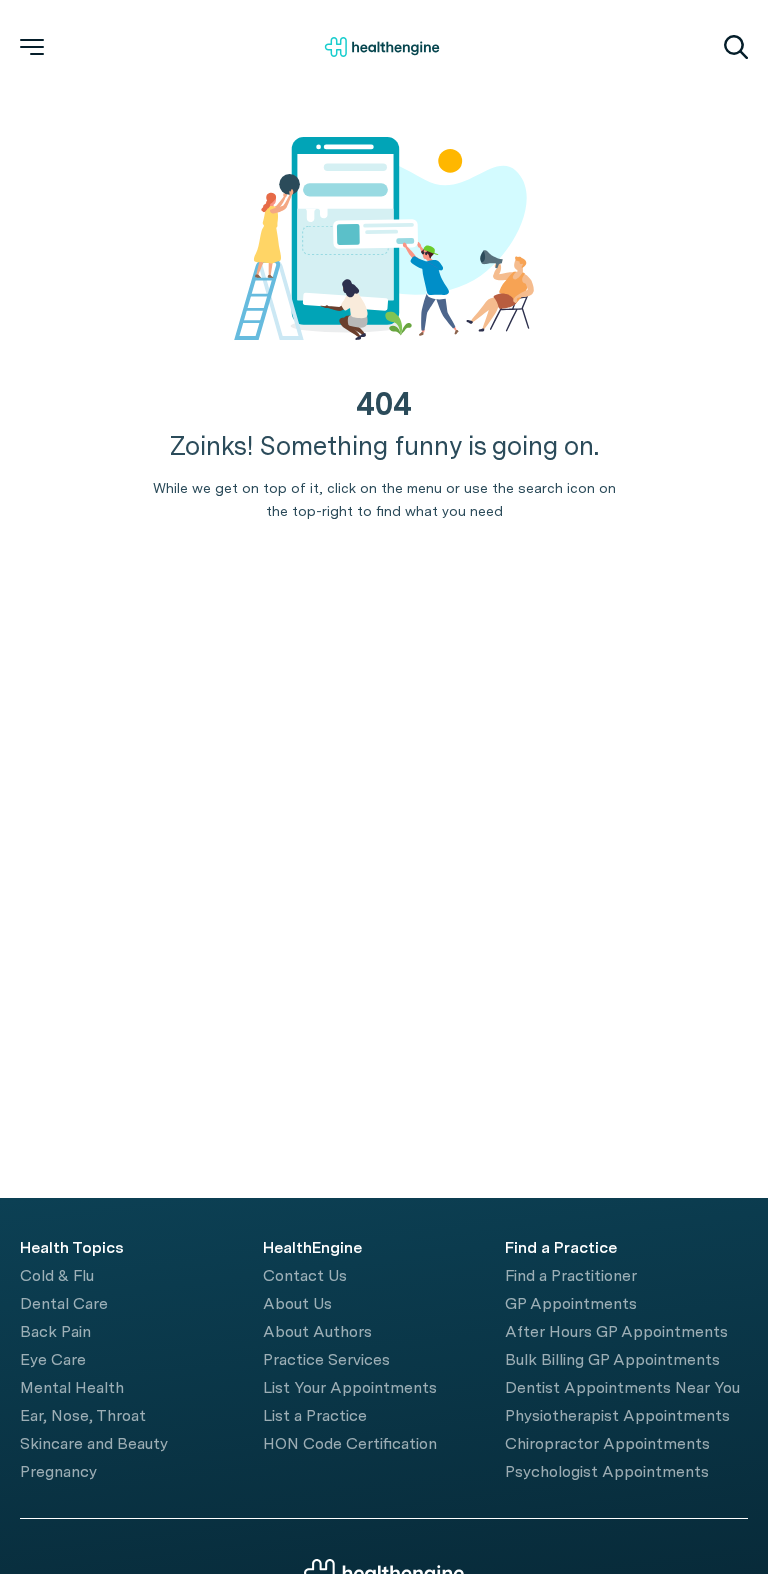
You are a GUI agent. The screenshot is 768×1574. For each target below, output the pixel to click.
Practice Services (326, 1359)
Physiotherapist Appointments (617, 1415)
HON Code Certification (350, 1443)
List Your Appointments (350, 1387)
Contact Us (305, 1275)
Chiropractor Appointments (607, 1443)
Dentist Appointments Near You (622, 1387)
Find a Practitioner (571, 1275)
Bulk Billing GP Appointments (612, 1359)
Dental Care (64, 1303)
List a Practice (315, 1415)
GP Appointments (571, 1303)
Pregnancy (58, 1471)
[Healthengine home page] (382, 47)
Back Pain (55, 1331)
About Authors (317, 1331)
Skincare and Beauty (94, 1443)
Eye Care (53, 1359)
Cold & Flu (57, 1275)
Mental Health (72, 1387)
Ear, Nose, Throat (83, 1415)
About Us (297, 1303)
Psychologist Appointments (607, 1471)
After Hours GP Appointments (616, 1331)
